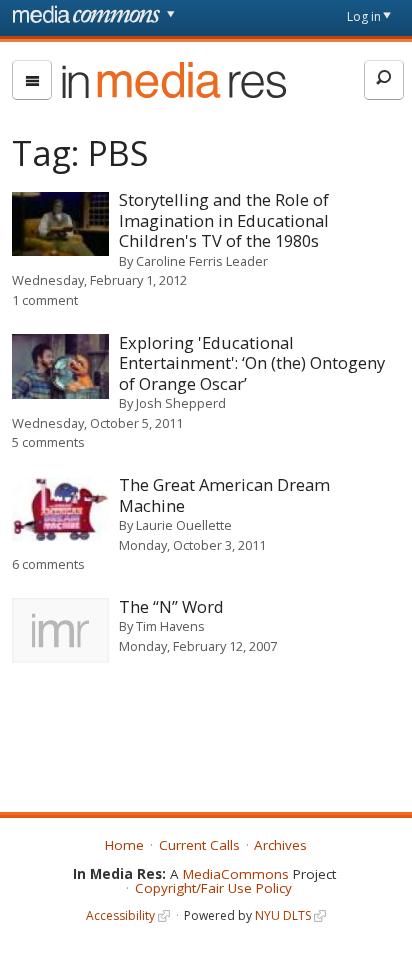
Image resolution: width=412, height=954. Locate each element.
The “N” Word (171, 606)
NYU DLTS (283, 915)
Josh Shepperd (181, 403)
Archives (280, 845)
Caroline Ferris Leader (202, 261)
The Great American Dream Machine (224, 495)
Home (124, 845)
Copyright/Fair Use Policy (213, 888)
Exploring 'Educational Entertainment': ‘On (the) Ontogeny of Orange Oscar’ (252, 363)
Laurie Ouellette (184, 525)
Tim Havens (170, 626)
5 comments (48, 442)
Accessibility (120, 915)
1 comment (45, 300)
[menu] (32, 80)
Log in (364, 16)
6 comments (48, 564)
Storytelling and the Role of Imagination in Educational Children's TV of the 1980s (224, 220)
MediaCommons (236, 874)
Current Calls (199, 845)
